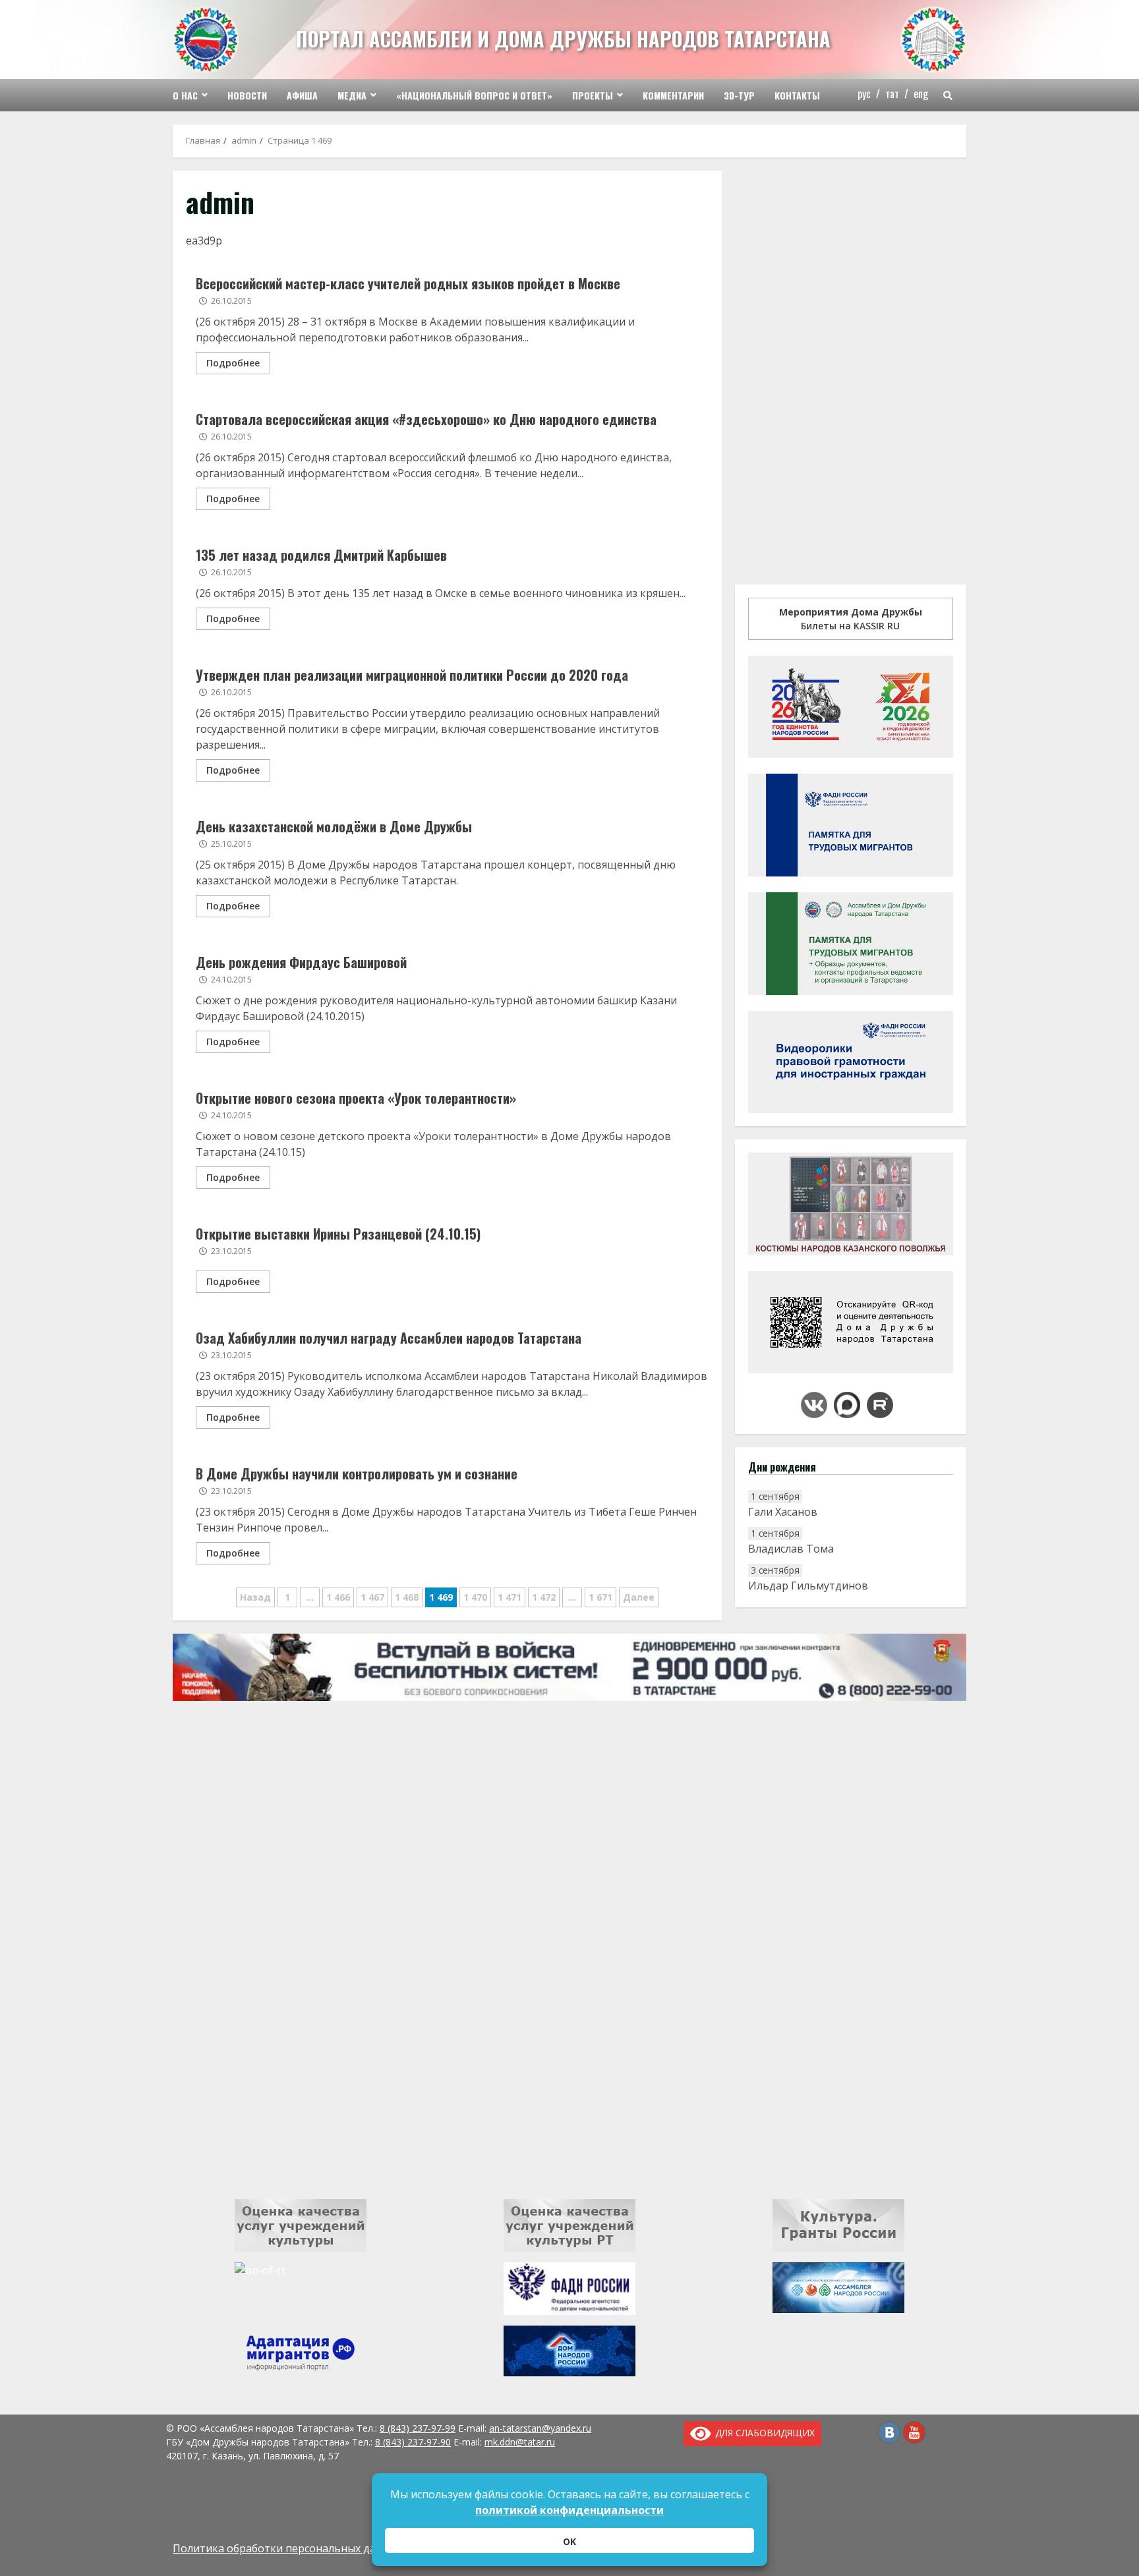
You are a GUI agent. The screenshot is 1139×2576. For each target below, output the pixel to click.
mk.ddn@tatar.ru (520, 2442)
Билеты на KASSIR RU (851, 619)
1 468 (407, 1597)
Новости (247, 95)
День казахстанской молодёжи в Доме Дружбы (334, 826)
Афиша (302, 95)
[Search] (948, 96)
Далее (639, 1597)
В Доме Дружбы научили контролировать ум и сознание (357, 1474)
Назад (255, 1597)
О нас (185, 95)
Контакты (797, 95)
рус (864, 94)
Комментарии (673, 95)
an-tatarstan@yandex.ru (540, 2428)
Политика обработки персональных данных (287, 2548)
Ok (569, 2541)
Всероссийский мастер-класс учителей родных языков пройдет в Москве (408, 283)
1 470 (475, 1597)
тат (892, 94)
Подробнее (233, 363)
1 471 (510, 1597)
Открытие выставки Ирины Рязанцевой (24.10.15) (338, 1234)
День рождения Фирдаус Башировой (301, 962)
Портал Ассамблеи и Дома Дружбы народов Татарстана (563, 39)
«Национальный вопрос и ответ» (474, 95)
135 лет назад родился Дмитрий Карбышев (321, 555)
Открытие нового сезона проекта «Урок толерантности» (356, 1098)
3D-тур (739, 95)
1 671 (600, 1597)
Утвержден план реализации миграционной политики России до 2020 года (412, 675)
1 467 (372, 1597)
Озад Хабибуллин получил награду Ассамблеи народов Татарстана (389, 1338)
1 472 (544, 1597)
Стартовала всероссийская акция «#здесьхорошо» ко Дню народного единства (426, 419)
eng (921, 94)
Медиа (352, 95)
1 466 (338, 1597)
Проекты (593, 95)
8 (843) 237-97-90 (413, 2442)
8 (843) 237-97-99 (418, 2428)
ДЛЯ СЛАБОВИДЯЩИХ (763, 2433)
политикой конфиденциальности (569, 2510)
